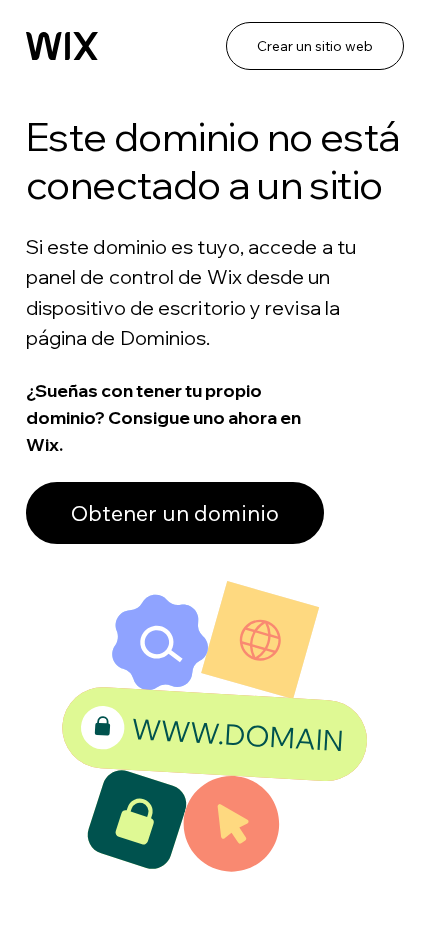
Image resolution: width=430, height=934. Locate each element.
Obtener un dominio (175, 513)
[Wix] (62, 46)
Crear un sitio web (315, 46)
